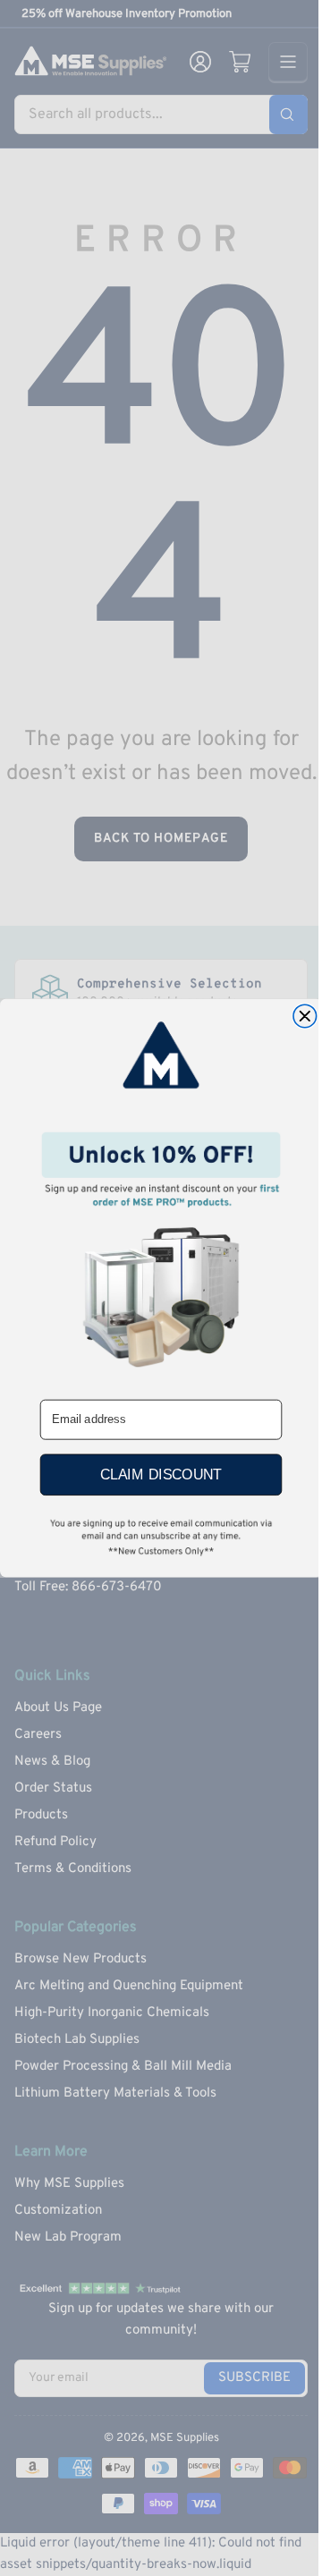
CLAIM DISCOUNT (161, 1475)
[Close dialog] (305, 1016)
